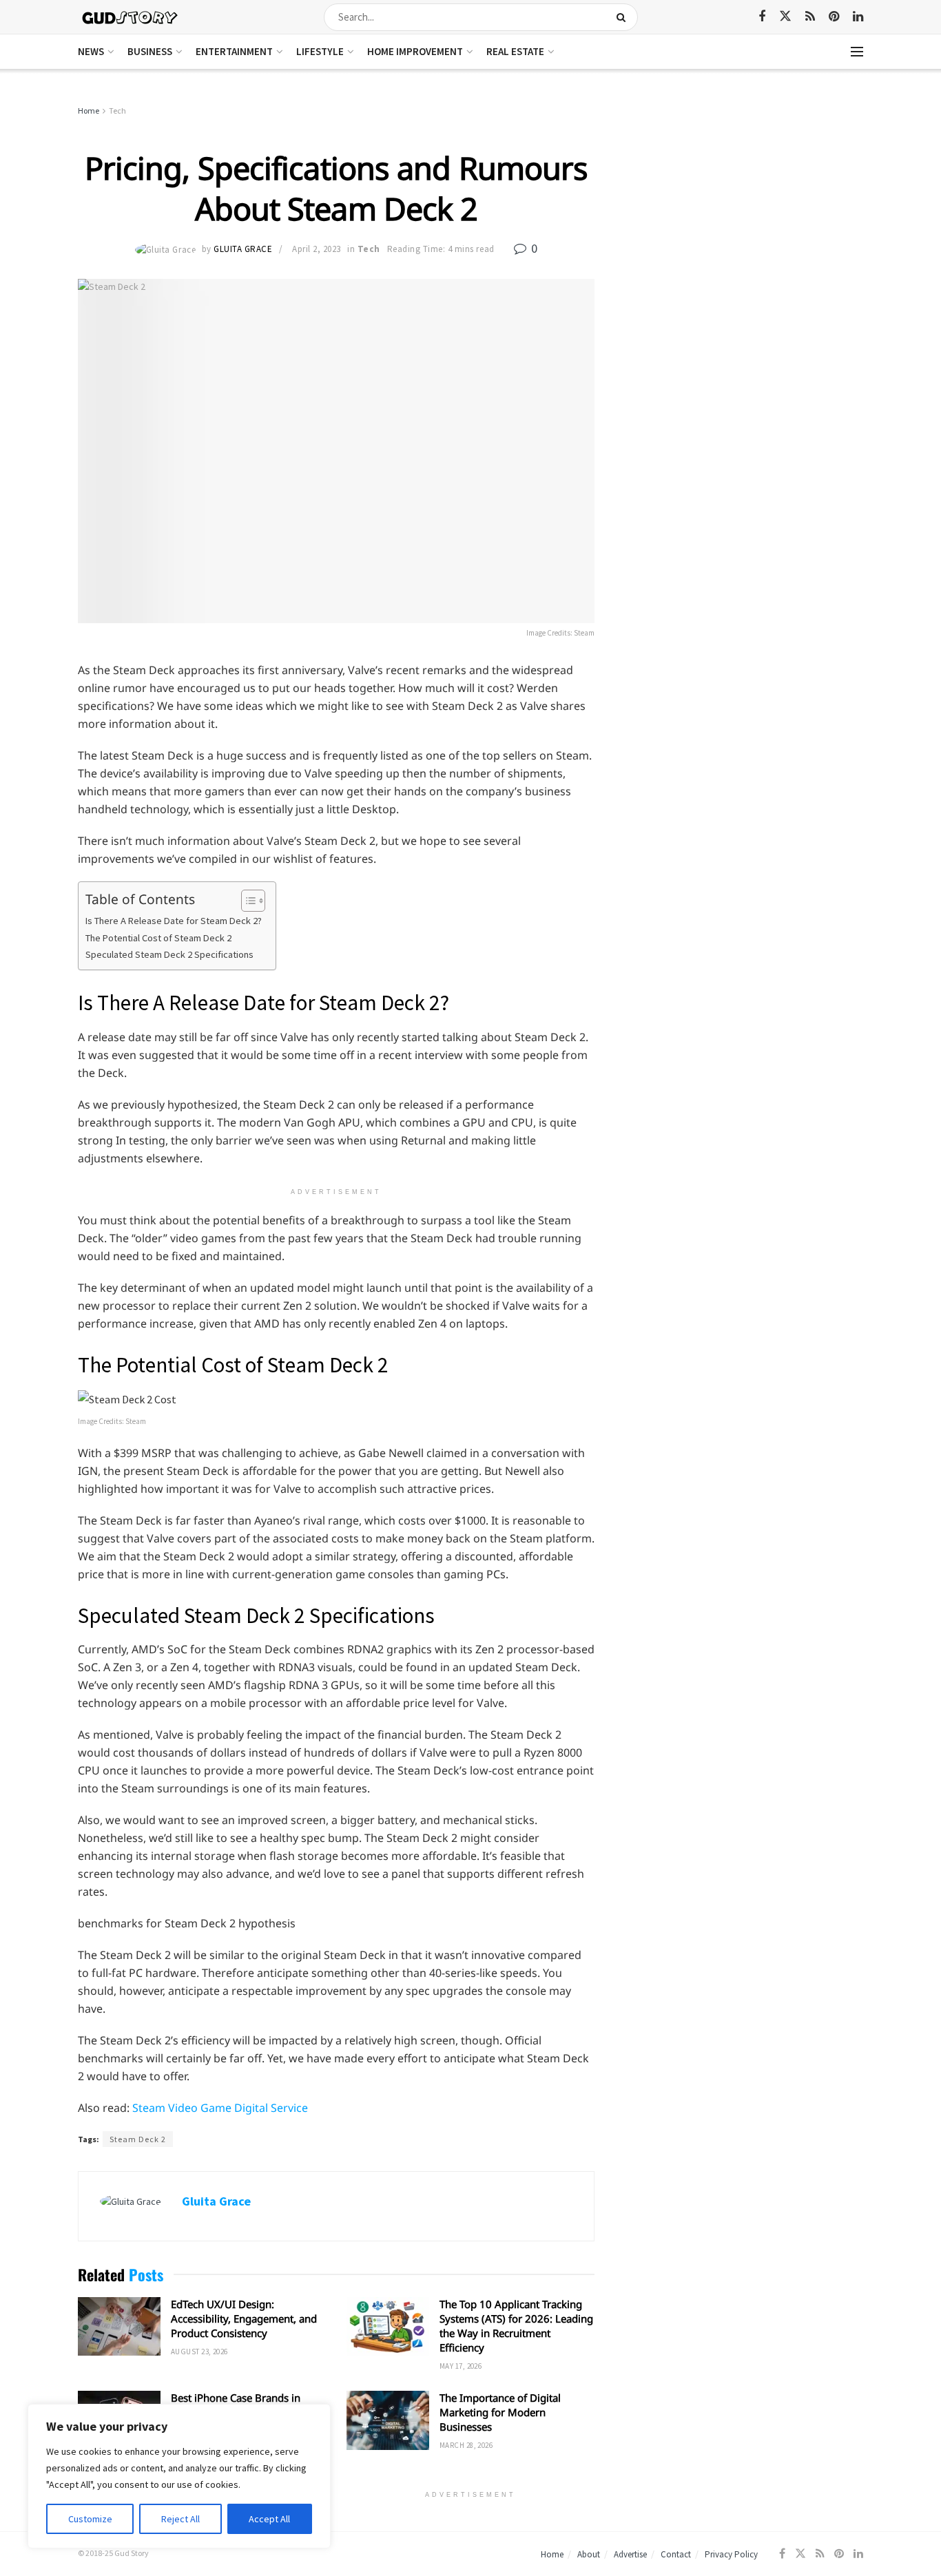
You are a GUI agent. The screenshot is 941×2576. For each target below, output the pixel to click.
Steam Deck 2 (138, 2139)
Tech (117, 111)
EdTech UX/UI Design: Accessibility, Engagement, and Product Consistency (244, 2318)
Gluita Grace (243, 249)
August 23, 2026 (199, 2352)
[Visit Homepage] (131, 17)
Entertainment (234, 51)
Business (150, 51)
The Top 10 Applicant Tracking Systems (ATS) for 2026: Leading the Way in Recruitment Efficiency (516, 2326)
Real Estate (515, 51)
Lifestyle (320, 51)
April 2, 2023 (317, 249)
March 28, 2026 (466, 2445)
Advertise (630, 2554)
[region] (179, 2476)
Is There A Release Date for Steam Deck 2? (174, 921)
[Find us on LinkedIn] (858, 17)
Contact (676, 2554)
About (589, 2554)
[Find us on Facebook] (762, 17)
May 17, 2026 (461, 2366)
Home (89, 111)
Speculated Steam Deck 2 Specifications (169, 954)
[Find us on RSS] (810, 17)
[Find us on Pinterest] (834, 17)
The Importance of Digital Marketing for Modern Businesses (500, 2412)
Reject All (180, 2519)
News (91, 51)
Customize (90, 2519)
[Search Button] (624, 17)
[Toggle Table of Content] (246, 901)
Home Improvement (415, 51)
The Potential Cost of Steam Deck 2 (158, 938)
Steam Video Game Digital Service (220, 2108)
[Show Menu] (857, 52)
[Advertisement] (744, 207)
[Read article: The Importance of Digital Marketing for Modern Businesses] (388, 2420)
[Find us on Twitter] (785, 17)
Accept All (269, 2519)
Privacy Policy (731, 2554)
